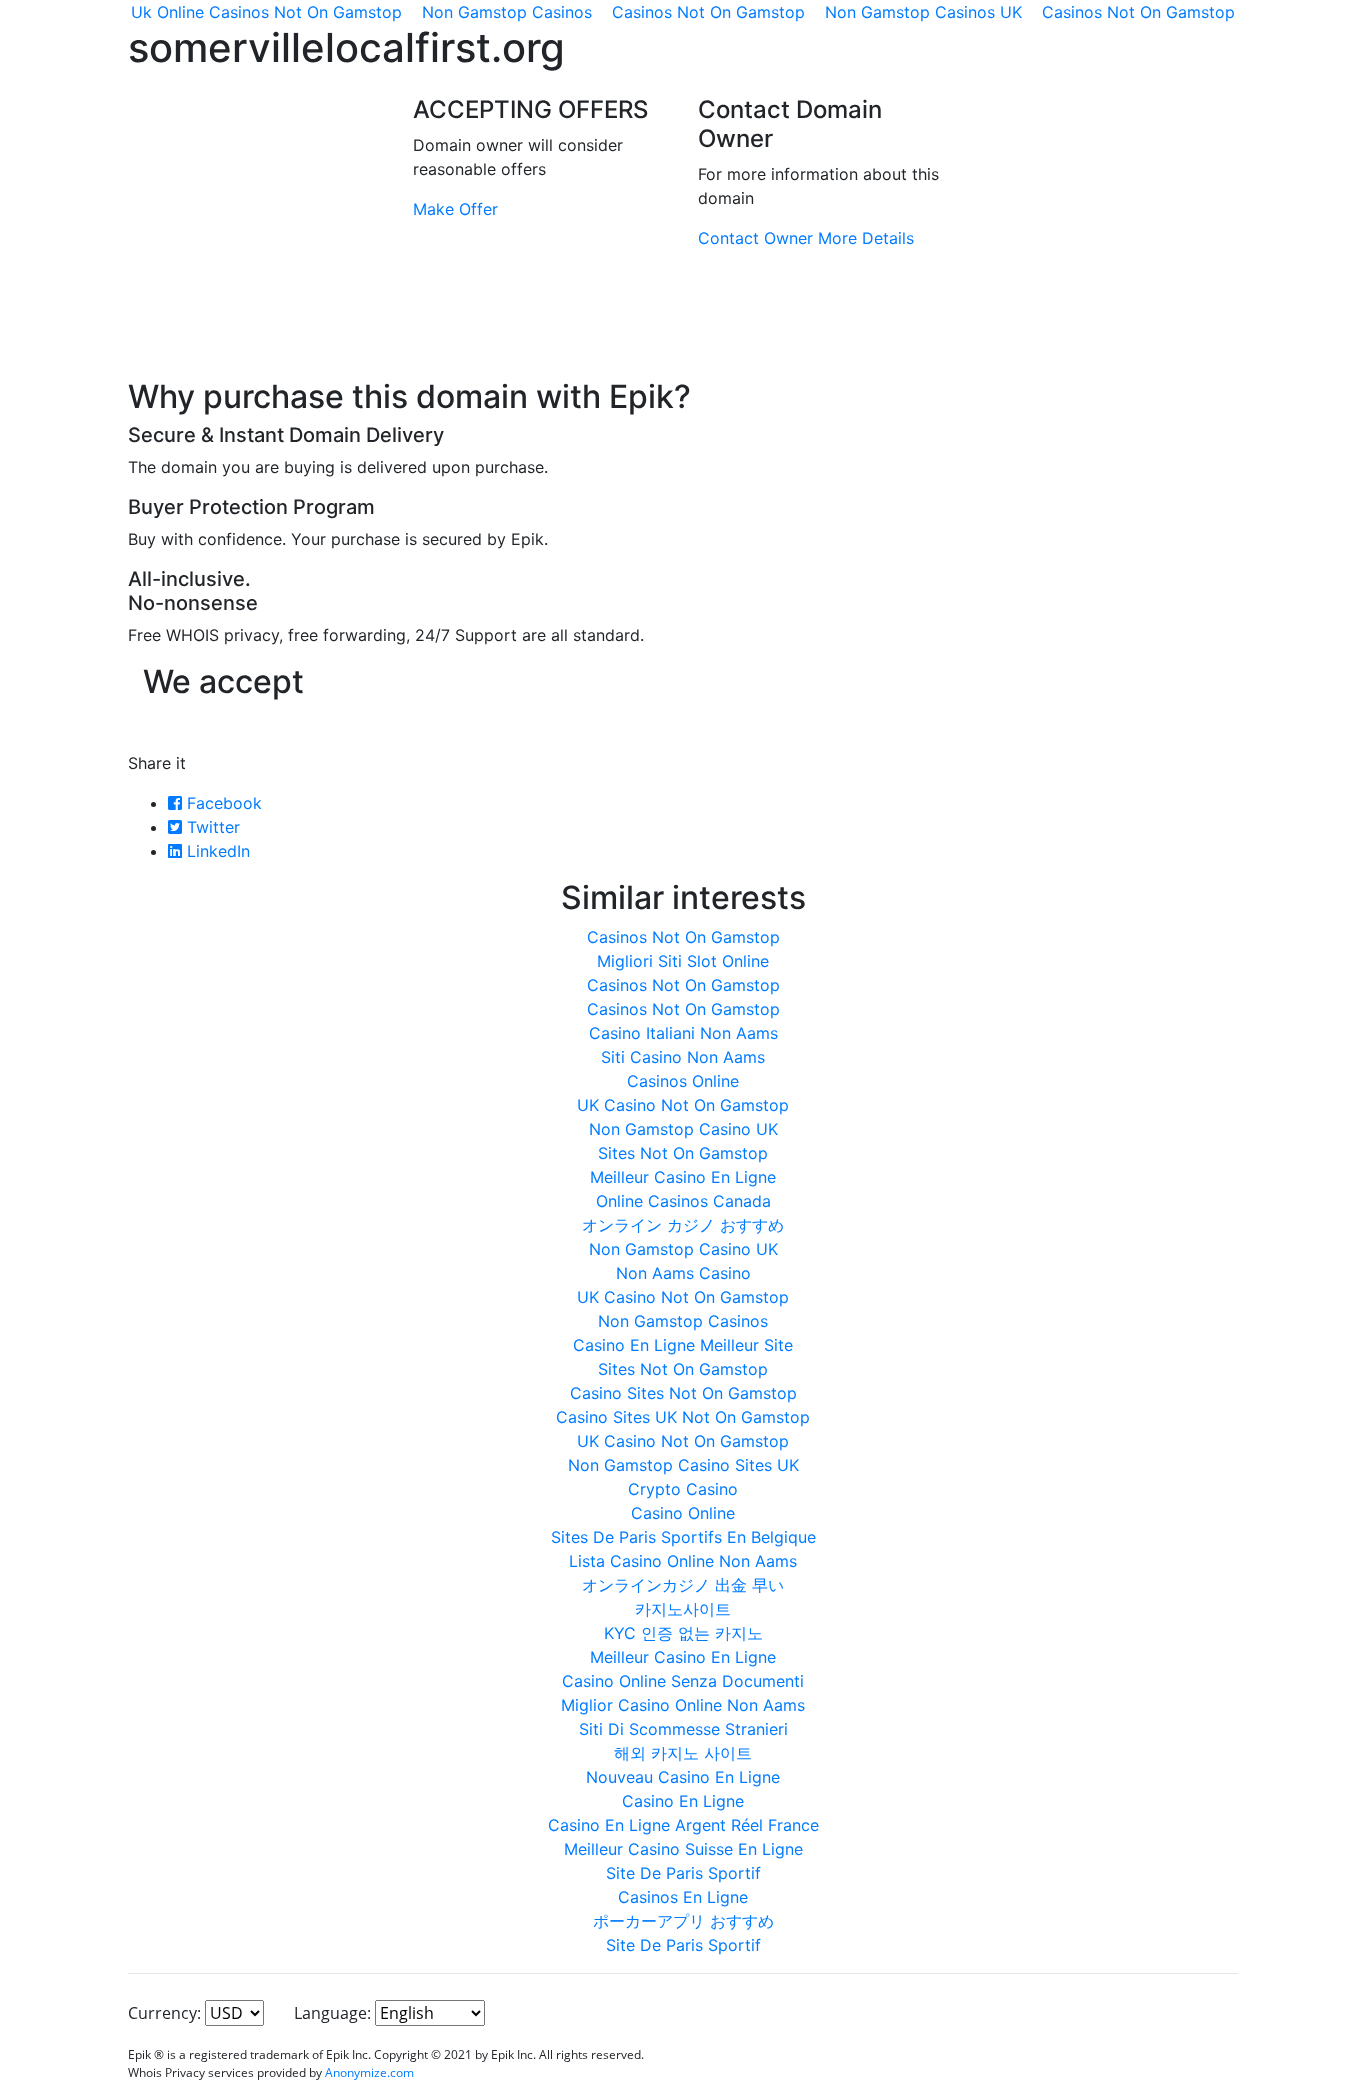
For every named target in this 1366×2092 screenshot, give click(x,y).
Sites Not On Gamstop (683, 1153)
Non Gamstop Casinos (683, 1321)
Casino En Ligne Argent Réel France (683, 1825)
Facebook (222, 803)
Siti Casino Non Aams (683, 1057)
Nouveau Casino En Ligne (683, 1777)
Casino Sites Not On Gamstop (683, 1393)
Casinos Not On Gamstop (683, 937)
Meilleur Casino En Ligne (683, 1177)
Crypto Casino (683, 1489)
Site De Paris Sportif (683, 1873)
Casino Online (683, 1513)
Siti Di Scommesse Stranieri (683, 1729)
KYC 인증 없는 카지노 (683, 1633)
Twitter (211, 827)
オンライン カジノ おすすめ (683, 1225)
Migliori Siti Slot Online (683, 961)
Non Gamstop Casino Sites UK (683, 1465)
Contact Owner (755, 238)
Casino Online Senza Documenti (683, 1681)
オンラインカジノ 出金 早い (683, 1585)
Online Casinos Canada (683, 1201)
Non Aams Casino (683, 1273)
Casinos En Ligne (683, 1897)
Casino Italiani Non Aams (683, 1033)
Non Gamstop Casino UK (683, 1129)
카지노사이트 (683, 1609)
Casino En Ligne (683, 1801)
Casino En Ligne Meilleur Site (683, 1345)
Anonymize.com (369, 2072)
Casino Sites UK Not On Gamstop (683, 1417)
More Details (866, 238)
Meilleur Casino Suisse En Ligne (683, 1849)
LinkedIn (216, 851)
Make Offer (455, 209)
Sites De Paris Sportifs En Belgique (683, 1537)
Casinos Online (683, 1081)
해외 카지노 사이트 (683, 1753)
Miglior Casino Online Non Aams (683, 1705)
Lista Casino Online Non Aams (683, 1561)
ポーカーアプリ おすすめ (683, 1921)
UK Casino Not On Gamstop (683, 1105)
